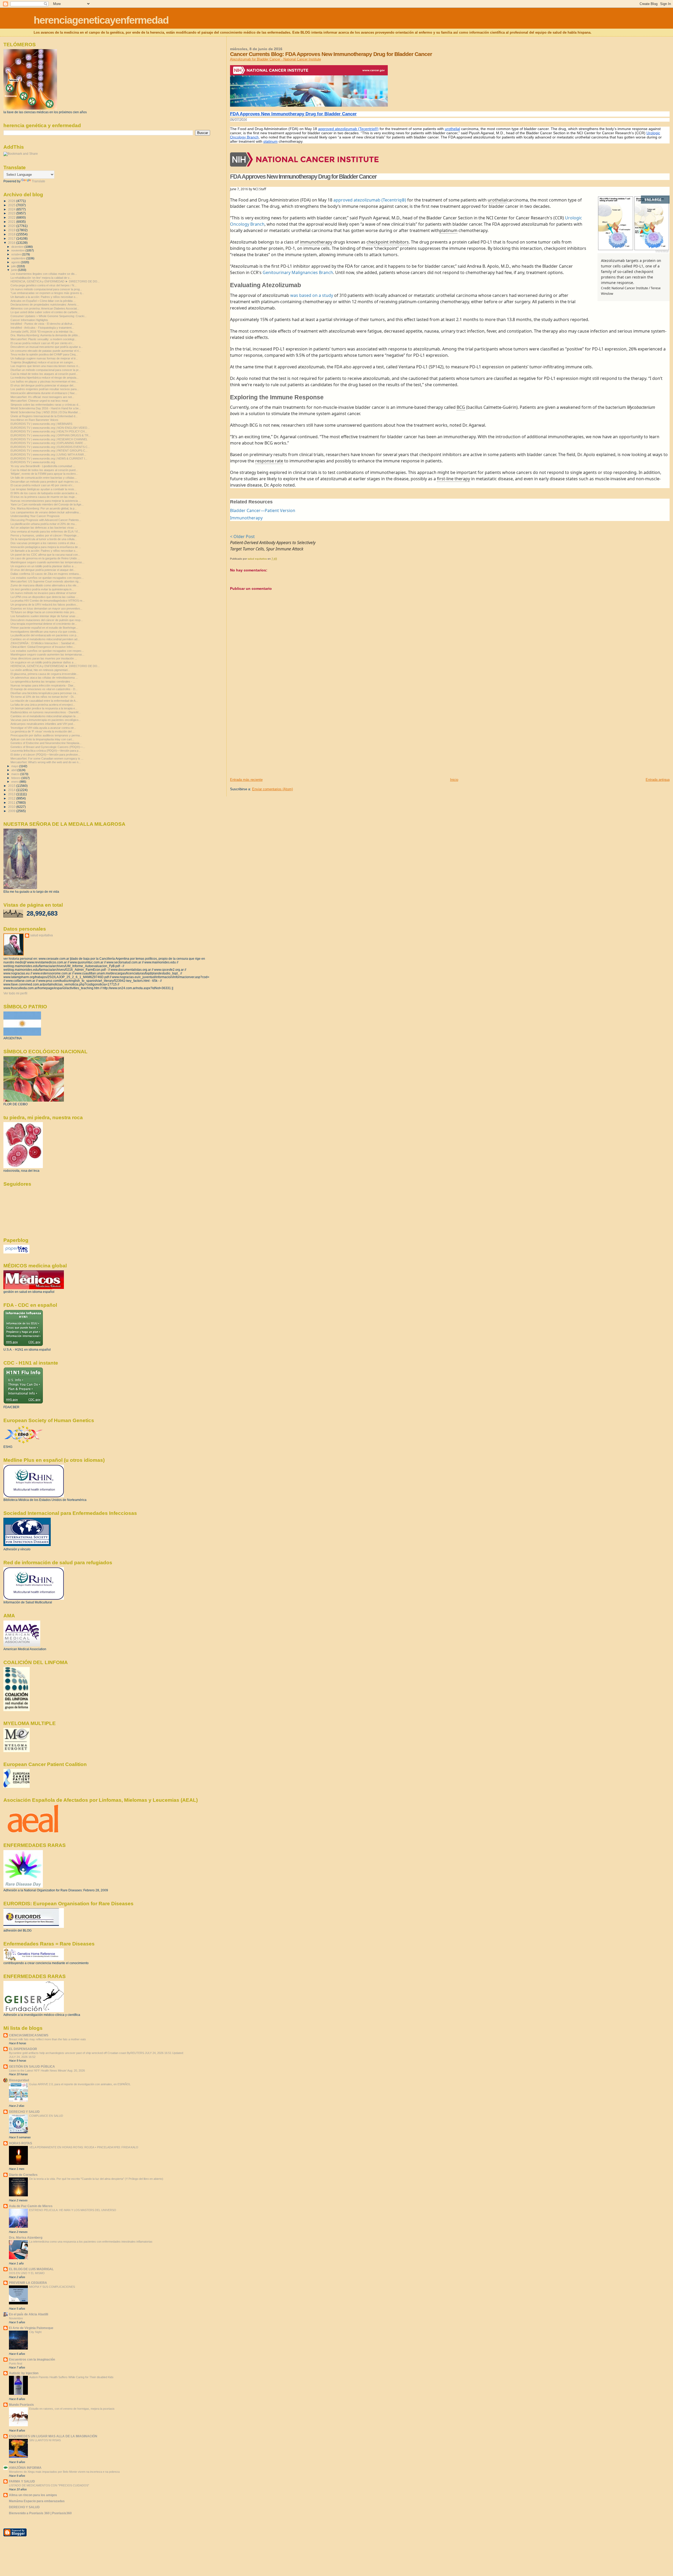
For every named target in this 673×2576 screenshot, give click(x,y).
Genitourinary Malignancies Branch (298, 272)
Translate (39, 181)
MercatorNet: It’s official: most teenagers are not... (42, 397)
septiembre (19, 258)
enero (15, 782)
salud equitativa (42, 935)
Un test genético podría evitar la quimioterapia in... (42, 589)
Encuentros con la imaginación (32, 2359)
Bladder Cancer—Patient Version (263, 510)
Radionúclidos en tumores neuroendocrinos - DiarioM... (46, 712)
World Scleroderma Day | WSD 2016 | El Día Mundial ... (46, 412)
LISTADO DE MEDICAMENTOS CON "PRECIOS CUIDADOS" (49, 2485)
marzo (16, 774)
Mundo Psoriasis (21, 2405)
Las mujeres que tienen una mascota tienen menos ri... (45, 366)
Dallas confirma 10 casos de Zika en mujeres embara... (46, 574)
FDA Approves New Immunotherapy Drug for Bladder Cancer (293, 114)
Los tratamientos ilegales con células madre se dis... (44, 274)
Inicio (454, 780)
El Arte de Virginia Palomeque (31, 2328)
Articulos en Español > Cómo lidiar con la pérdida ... (43, 301)
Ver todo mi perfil (15, 993)
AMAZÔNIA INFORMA (25, 2468)
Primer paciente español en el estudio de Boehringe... (44, 628)
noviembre (18, 250)
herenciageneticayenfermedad (101, 20)
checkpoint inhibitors (388, 242)
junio (15, 270)
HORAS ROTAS (21, 2143)
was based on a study (312, 295)
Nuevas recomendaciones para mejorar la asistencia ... (46, 501)
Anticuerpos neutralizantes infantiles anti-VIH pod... (43, 724)
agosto (16, 262)
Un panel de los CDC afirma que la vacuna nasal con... (45, 555)
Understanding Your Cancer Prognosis (35, 516)
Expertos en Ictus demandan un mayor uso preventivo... (46, 608)
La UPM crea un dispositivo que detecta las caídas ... (44, 597)
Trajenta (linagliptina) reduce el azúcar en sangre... (43, 362)
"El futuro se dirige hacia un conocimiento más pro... (44, 612)
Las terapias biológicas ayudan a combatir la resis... (44, 489)
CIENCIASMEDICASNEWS (29, 2035)
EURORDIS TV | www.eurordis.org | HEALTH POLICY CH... (49, 431)
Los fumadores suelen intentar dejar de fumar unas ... (45, 616)
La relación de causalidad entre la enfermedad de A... (44, 701)
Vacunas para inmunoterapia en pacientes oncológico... (46, 720)
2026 (12, 201)
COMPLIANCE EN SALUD (46, 2116)
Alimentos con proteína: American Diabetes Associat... (45, 308)
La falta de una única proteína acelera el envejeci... (43, 705)
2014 (12, 790)
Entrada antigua (658, 780)
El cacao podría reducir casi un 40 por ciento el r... (42, 343)
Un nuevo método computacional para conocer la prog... (46, 289)
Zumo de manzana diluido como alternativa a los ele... (45, 585)
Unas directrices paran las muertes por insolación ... (44, 658)
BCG (461, 407)
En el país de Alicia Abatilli (29, 2314)
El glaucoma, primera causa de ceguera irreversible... (45, 674)
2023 (12, 213)
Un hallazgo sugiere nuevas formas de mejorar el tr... (44, 358)
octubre (17, 254)
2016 (12, 243)
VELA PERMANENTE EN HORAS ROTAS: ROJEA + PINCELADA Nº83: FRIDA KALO (84, 2147)
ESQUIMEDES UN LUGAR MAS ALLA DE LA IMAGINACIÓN (53, 2436)
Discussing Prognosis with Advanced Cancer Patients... (46, 520)
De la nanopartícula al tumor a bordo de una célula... (44, 539)
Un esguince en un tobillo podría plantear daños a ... (44, 566)
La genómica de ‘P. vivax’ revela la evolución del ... (43, 731)
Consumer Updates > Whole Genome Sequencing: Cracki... (49, 316)
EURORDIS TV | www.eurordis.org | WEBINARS (41, 424)
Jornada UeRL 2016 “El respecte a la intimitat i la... (43, 332)
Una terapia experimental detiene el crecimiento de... (44, 624)
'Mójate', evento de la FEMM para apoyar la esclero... (44, 474)
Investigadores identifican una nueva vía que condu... (44, 632)
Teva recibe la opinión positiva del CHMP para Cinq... (44, 354)
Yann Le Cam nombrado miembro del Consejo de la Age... (47, 504)
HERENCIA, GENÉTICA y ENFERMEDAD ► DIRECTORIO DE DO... (55, 281)
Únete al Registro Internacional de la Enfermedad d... (44, 416)
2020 (12, 226)
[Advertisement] (269, 741)
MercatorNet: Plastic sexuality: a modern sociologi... (44, 339)
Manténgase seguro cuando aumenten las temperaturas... (47, 562)
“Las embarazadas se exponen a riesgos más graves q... (47, 293)
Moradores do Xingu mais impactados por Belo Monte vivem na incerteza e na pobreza (64, 2472)
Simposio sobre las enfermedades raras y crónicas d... (45, 405)
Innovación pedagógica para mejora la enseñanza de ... (46, 547)
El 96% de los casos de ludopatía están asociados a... (45, 493)
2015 (12, 786)
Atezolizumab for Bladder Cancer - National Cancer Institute (276, 59)
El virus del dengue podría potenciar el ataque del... (43, 385)
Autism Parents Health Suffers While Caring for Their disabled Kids (71, 2377)
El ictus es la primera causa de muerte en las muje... (44, 497)
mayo (15, 766)
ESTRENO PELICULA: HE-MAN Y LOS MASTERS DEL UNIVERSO (73, 2210)
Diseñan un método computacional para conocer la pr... (46, 370)
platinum (271, 141)
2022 (12, 217)
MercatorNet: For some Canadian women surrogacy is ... (47, 758)
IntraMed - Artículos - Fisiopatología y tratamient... (42, 328)
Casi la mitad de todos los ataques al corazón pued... (44, 374)
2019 (12, 230)
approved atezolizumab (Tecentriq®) (348, 129)
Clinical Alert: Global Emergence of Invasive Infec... (43, 647)
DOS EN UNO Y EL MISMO (27, 2273)
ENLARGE (653, 200)
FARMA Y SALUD (22, 2481)
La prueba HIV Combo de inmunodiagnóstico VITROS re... (48, 601)
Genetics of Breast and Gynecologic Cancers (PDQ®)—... (48, 747)
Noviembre (16, 2318)
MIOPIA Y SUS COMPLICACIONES (52, 2287)
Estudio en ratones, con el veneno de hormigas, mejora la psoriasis (72, 2409)
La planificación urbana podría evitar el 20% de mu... (44, 524)
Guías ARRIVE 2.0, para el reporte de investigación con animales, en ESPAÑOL (80, 2084)
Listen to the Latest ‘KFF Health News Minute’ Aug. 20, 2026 (47, 2071)
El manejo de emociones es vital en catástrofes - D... (44, 689)
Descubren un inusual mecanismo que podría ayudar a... (47, 347)
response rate (269, 461)
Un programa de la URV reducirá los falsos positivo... (44, 605)
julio (14, 266)
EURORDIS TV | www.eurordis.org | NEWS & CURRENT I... (49, 458)
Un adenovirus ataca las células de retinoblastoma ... (44, 678)
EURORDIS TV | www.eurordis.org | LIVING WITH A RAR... (48, 455)
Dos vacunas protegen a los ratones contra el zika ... (44, 543)
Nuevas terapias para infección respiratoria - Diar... (43, 685)
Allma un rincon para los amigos (33, 2495)
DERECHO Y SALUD (24, 2112)
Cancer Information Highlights (29, 320)
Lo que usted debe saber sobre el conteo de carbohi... (45, 312)
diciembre (18, 247)
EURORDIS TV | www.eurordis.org (33, 462)
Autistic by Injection (24, 2373)
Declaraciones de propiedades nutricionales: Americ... (45, 304)
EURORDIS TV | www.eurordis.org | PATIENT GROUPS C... (49, 451)
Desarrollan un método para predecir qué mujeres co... (45, 482)
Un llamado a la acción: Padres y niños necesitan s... (44, 297)
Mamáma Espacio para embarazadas (37, 2501)
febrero (16, 778)
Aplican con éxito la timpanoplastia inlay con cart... (42, 739)
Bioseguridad (19, 2080)
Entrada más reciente (246, 780)
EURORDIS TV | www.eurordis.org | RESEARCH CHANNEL (49, 439)
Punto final (16, 2363)
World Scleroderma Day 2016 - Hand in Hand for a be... (46, 408)
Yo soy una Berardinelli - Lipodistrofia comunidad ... (43, 466)
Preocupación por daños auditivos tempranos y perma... (46, 735)
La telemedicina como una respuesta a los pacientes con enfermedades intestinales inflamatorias (91, 2242)
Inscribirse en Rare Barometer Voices (34, 420)
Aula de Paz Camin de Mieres (31, 2206)
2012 (12, 798)
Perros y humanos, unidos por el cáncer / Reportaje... (45, 535)
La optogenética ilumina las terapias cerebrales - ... (43, 682)
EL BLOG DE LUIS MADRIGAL (31, 2269)
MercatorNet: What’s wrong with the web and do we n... (46, 762)
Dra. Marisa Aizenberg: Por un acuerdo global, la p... (44, 508)
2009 (12, 811)
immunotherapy (316, 242)
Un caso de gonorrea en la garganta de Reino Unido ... (45, 558)
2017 (12, 238)
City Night (35, 2332)
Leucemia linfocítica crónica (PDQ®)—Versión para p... (46, 751)
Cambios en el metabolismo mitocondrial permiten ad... (45, 639)
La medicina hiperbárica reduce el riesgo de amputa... (45, 378)
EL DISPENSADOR (23, 2049)
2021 (12, 222)
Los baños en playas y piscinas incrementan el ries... (44, 381)
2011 (12, 802)
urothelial (452, 129)
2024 (12, 209)
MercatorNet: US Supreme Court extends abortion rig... (46, 581)
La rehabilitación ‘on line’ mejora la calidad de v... (41, 278)
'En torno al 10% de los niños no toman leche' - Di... (43, 697)
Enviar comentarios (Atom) (272, 789)
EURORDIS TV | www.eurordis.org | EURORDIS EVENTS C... (50, 447)
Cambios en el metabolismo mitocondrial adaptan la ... (45, 716)
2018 (12, 234)
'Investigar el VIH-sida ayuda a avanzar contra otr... (43, 728)
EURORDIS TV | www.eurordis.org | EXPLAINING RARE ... (48, 443)
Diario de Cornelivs (23, 2175)
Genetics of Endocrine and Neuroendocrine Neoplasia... (46, 743)
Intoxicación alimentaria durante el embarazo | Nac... (44, 393)
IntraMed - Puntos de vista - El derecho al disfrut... (42, 324)
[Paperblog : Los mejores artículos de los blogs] (16, 1252)
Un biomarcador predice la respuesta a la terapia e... (44, 708)
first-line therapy (453, 479)
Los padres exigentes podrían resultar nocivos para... (45, 389)
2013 (12, 794)
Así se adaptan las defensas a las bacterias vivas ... (44, 528)
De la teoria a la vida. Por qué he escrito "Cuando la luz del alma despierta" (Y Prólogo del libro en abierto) (96, 2179)
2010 (12, 807)
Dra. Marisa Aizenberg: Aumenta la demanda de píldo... (45, 335)
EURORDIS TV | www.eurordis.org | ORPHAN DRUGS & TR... (51, 435)
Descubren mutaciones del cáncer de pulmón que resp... (47, 620)
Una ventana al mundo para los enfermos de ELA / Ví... (45, 531)
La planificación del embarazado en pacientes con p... (45, 635)
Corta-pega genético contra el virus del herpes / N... (44, 285)
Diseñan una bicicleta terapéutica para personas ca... (44, 693)
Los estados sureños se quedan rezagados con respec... (47, 578)
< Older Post (242, 536)
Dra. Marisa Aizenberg (26, 2237)
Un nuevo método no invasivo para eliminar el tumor (44, 593)
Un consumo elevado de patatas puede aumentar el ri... (46, 351)
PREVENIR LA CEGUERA (28, 2283)
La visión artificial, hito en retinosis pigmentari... (40, 670)
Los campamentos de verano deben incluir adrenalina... (46, 512)
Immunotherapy (246, 518)
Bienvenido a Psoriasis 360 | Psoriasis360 (40, 2513)
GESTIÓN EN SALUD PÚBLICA (32, 2066)
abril (14, 770)
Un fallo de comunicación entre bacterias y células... (44, 478)
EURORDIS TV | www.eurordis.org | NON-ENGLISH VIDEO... (50, 428)
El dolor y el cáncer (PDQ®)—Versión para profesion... (45, 755)
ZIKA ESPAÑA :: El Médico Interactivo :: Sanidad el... (44, 643)
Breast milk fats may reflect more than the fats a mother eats (47, 2039)
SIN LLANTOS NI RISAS (45, 2440)
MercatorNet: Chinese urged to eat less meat (39, 401)
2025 (12, 205)
